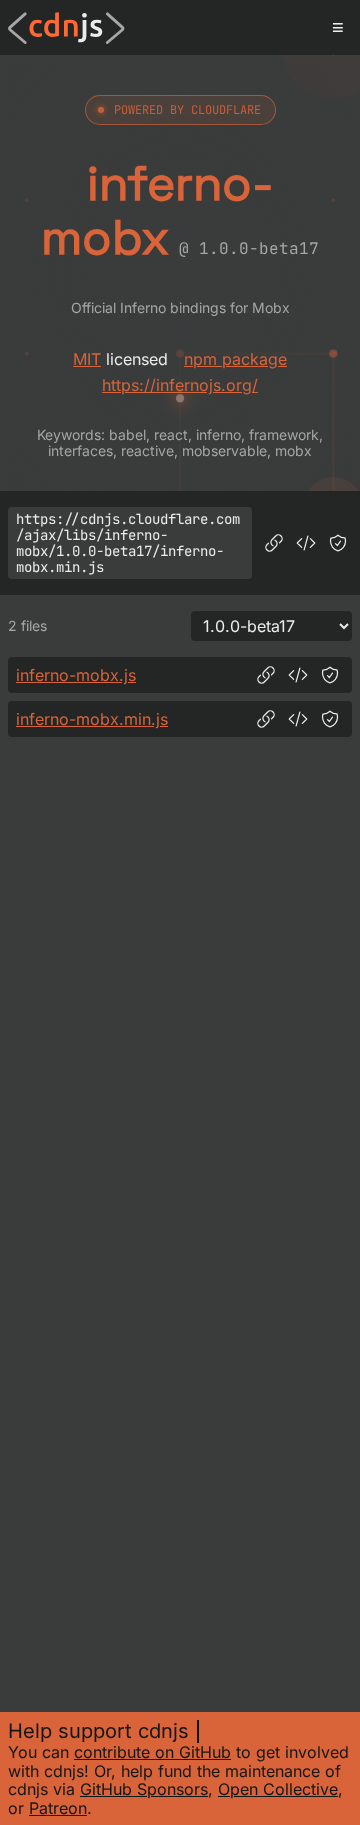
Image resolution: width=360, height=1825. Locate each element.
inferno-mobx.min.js (92, 719)
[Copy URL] (274, 543)
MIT (87, 359)
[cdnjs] (66, 28)
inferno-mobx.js (76, 675)
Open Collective (278, 1789)
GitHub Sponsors (144, 1789)
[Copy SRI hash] (338, 543)
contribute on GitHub (152, 1752)
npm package (235, 359)
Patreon (58, 1808)
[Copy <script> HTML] (306, 543)
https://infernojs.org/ (180, 385)
